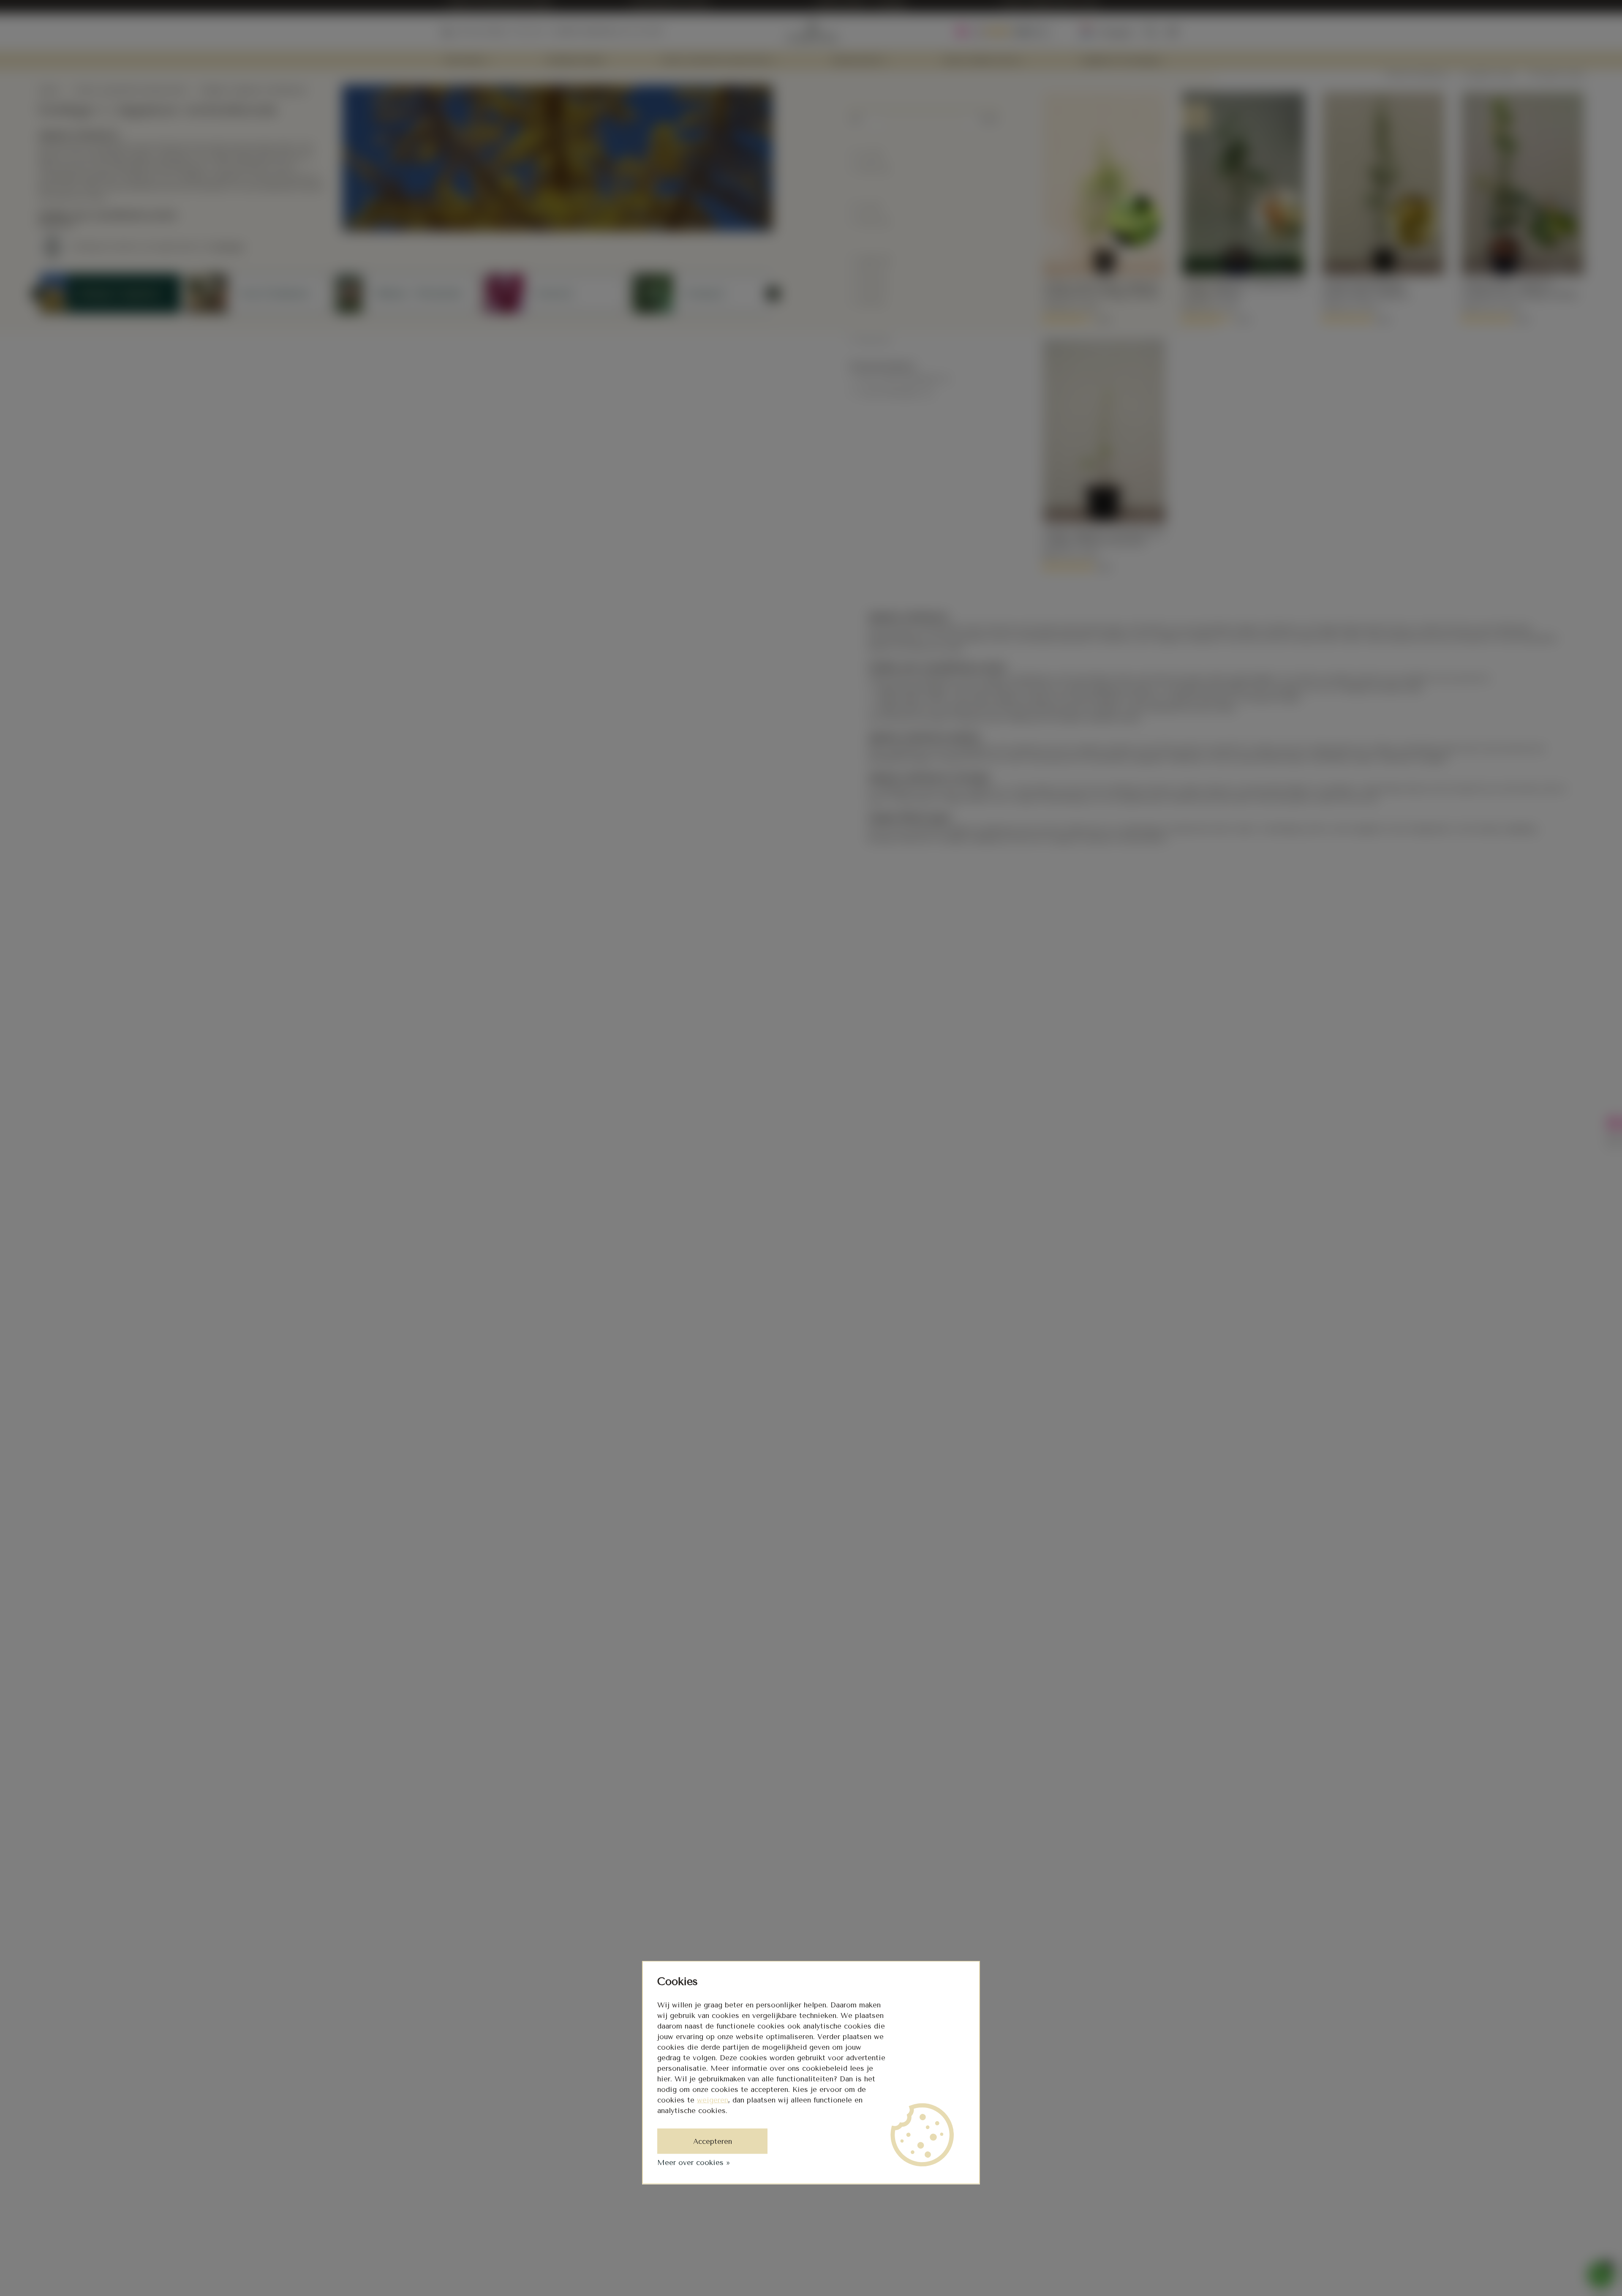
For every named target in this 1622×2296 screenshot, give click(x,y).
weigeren (713, 2100)
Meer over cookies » (694, 2162)
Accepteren (713, 2141)
